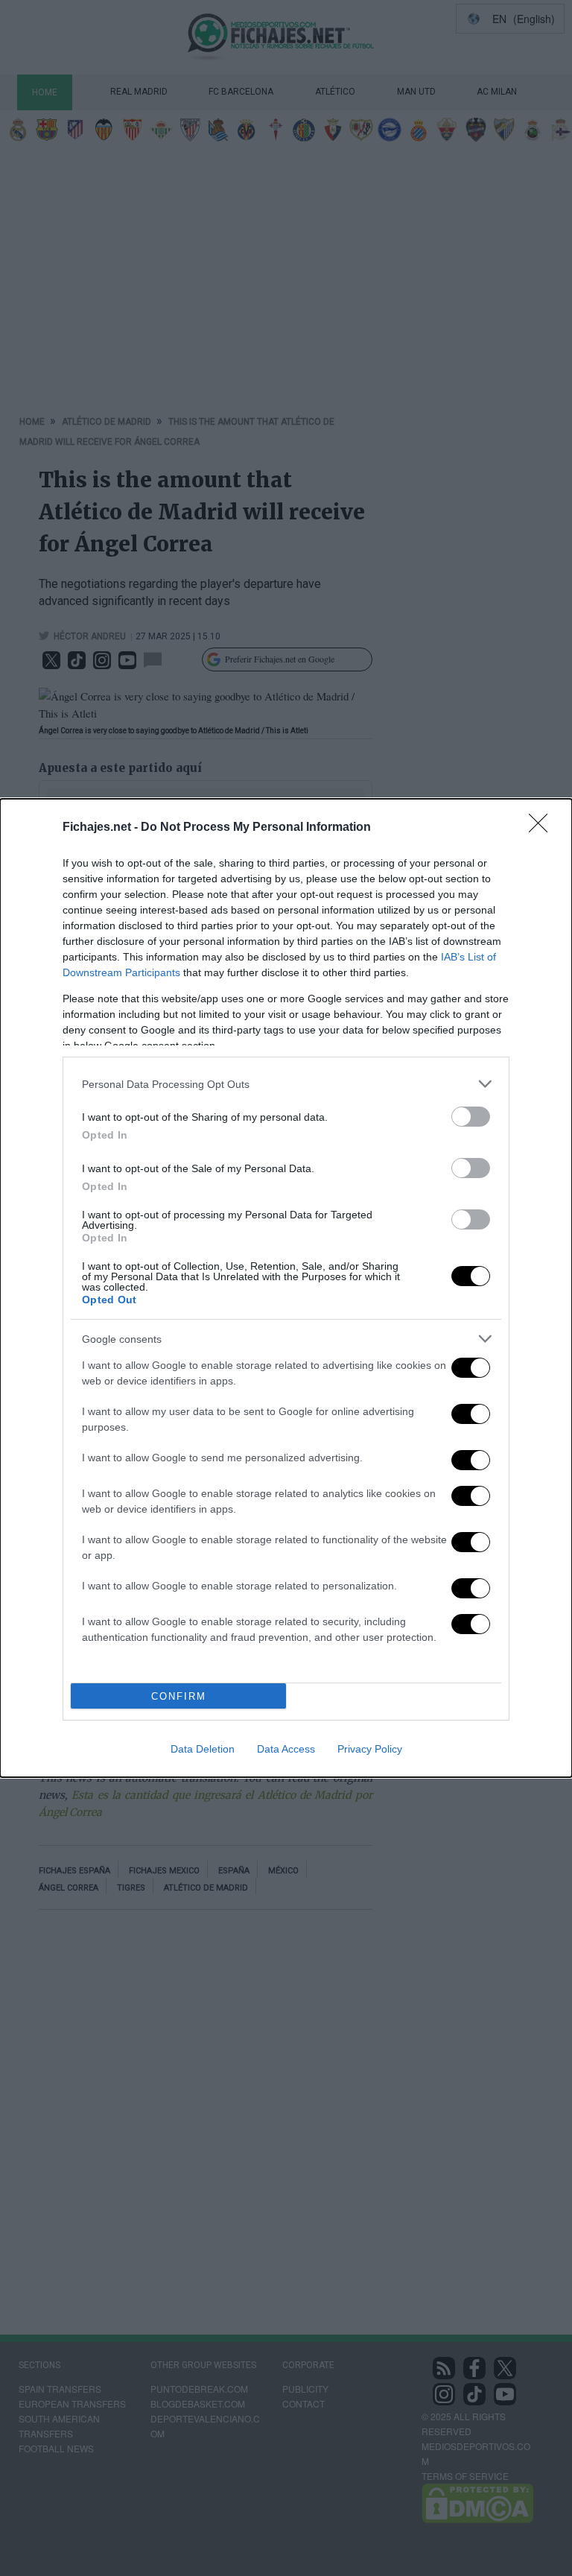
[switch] (471, 1117)
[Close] (543, 828)
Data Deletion (203, 1749)
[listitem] (286, 1084)
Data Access (286, 1749)
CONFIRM (179, 1696)
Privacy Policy (370, 1749)
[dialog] (286, 1288)
